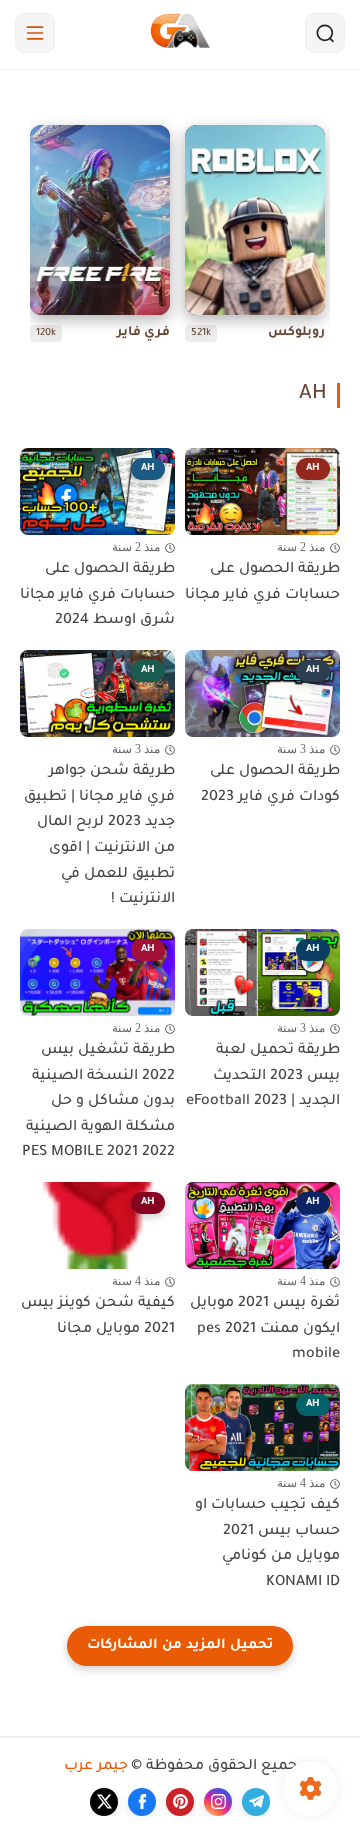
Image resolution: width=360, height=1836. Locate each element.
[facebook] (142, 1802)
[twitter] (104, 1802)
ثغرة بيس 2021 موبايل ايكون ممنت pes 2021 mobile (265, 1329)
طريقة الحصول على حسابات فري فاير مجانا (262, 583)
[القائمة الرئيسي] (35, 33)
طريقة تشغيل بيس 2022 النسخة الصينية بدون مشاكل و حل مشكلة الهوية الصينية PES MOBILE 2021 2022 (98, 1102)
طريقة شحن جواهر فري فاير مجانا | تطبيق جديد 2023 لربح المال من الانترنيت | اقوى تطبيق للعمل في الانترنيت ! (99, 836)
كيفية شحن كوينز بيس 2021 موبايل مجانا (98, 1317)
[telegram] (256, 1802)
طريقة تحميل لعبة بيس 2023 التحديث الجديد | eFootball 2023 (263, 1076)
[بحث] (325, 33)
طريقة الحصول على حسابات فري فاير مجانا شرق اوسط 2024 (97, 595)
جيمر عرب (96, 1767)
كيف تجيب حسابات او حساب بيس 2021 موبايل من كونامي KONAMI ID (267, 1544)
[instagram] (218, 1802)
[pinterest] (180, 1802)
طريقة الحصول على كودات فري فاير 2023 (270, 785)
